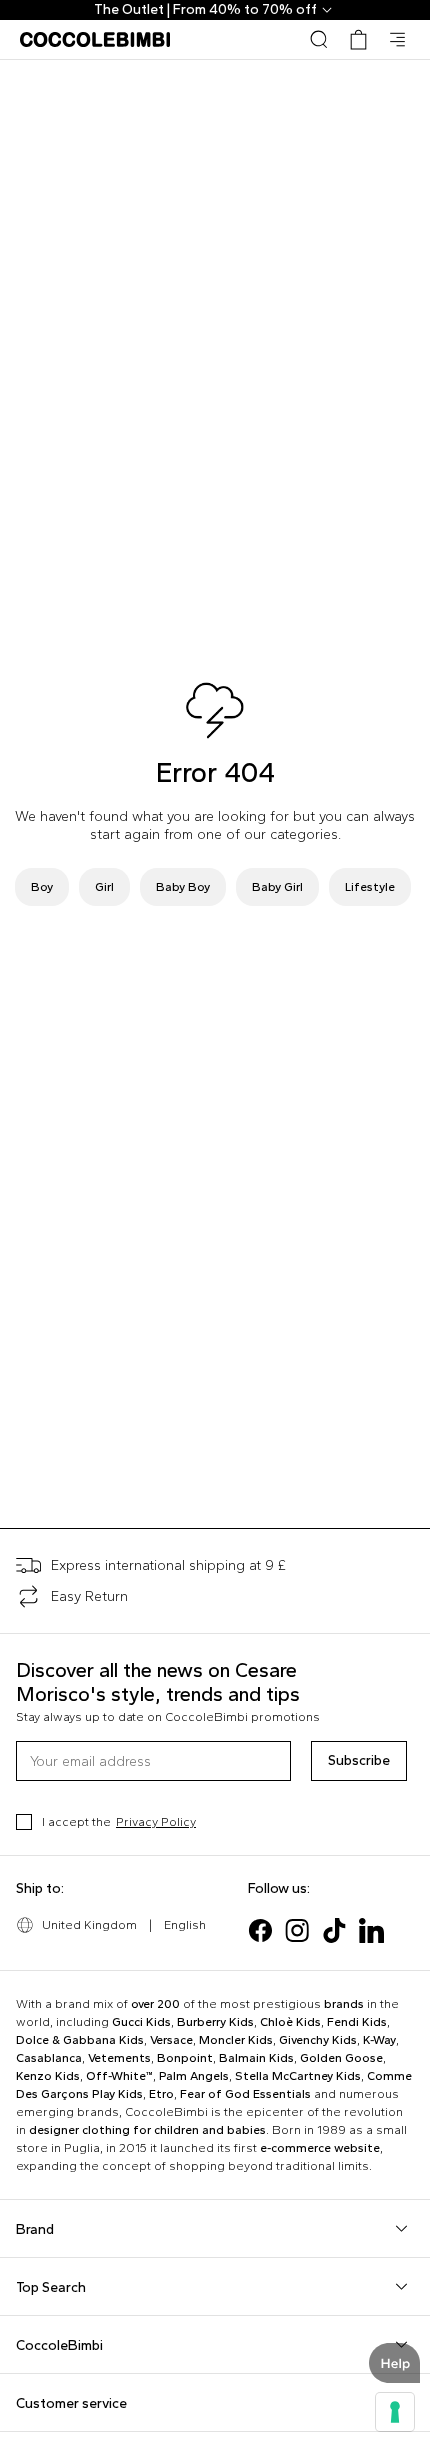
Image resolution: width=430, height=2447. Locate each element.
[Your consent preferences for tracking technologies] (395, 2412)
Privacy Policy (156, 1822)
